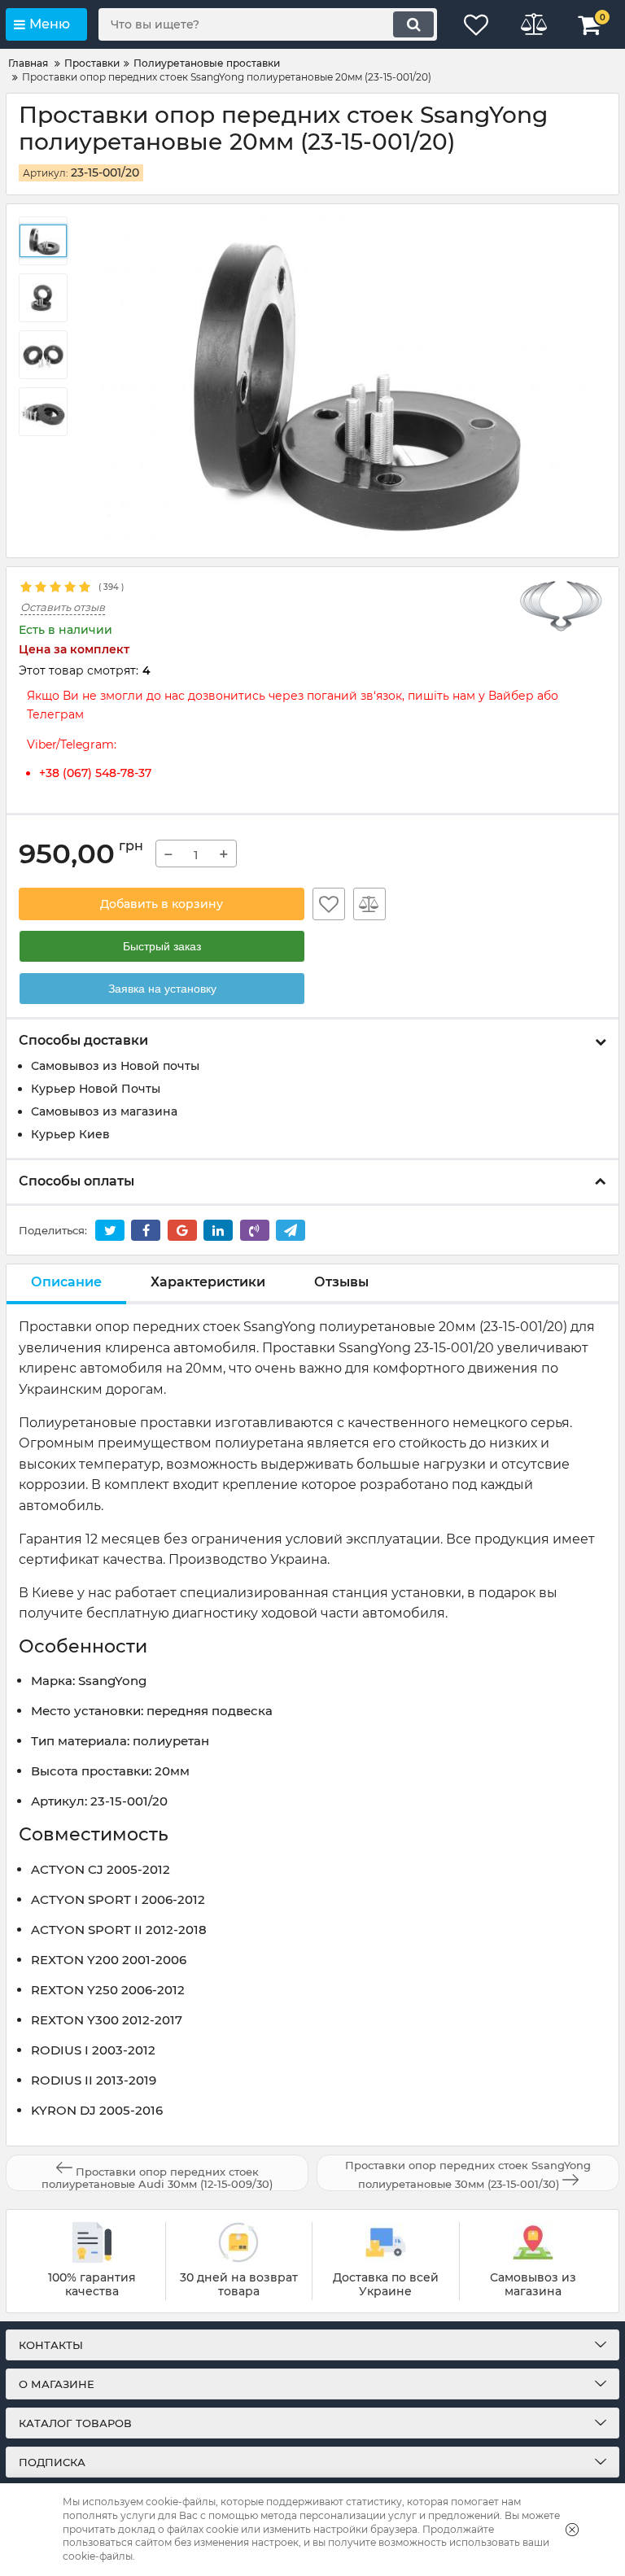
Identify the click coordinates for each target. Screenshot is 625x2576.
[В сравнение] (369, 904)
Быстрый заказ (162, 946)
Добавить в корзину (162, 904)
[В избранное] (329, 904)
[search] (413, 24)
